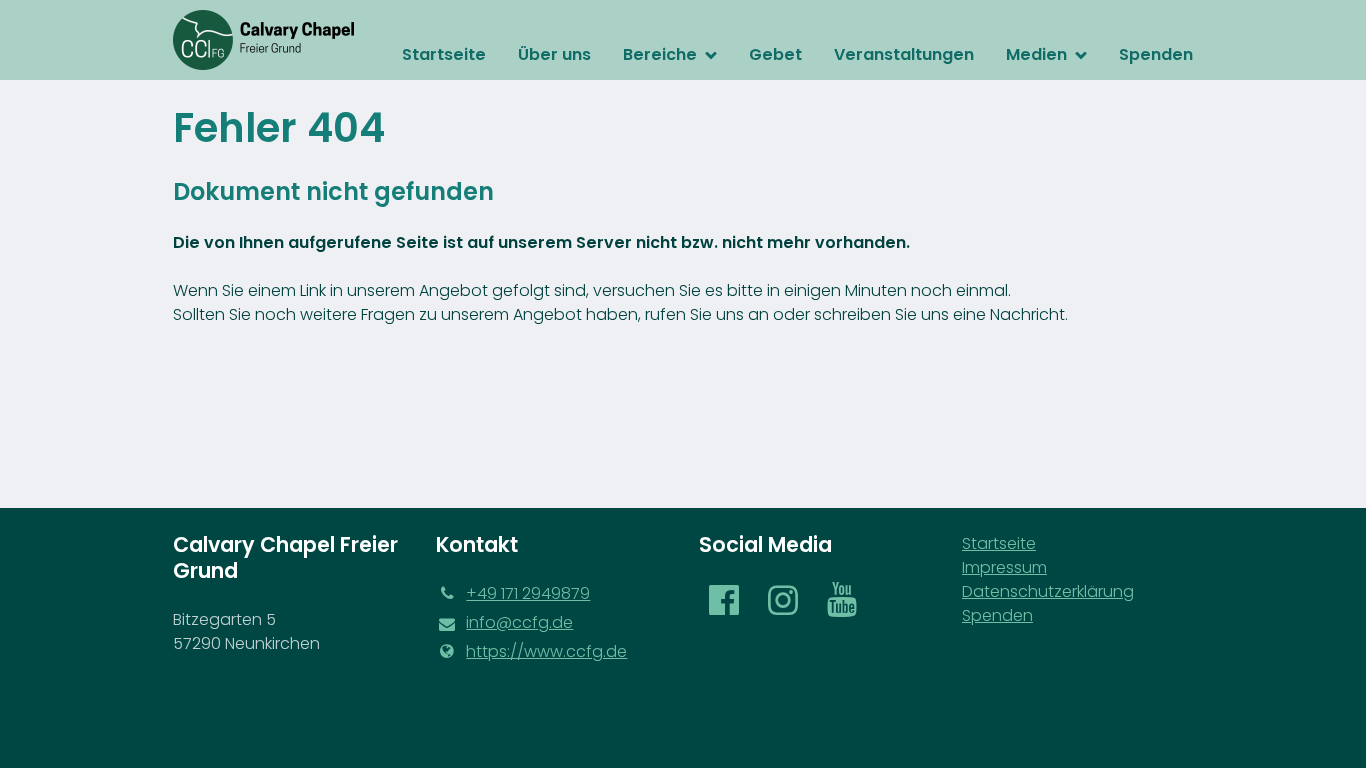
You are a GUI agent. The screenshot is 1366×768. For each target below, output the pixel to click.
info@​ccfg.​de (519, 622)
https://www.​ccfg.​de (546, 651)
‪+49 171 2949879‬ (528, 593)
